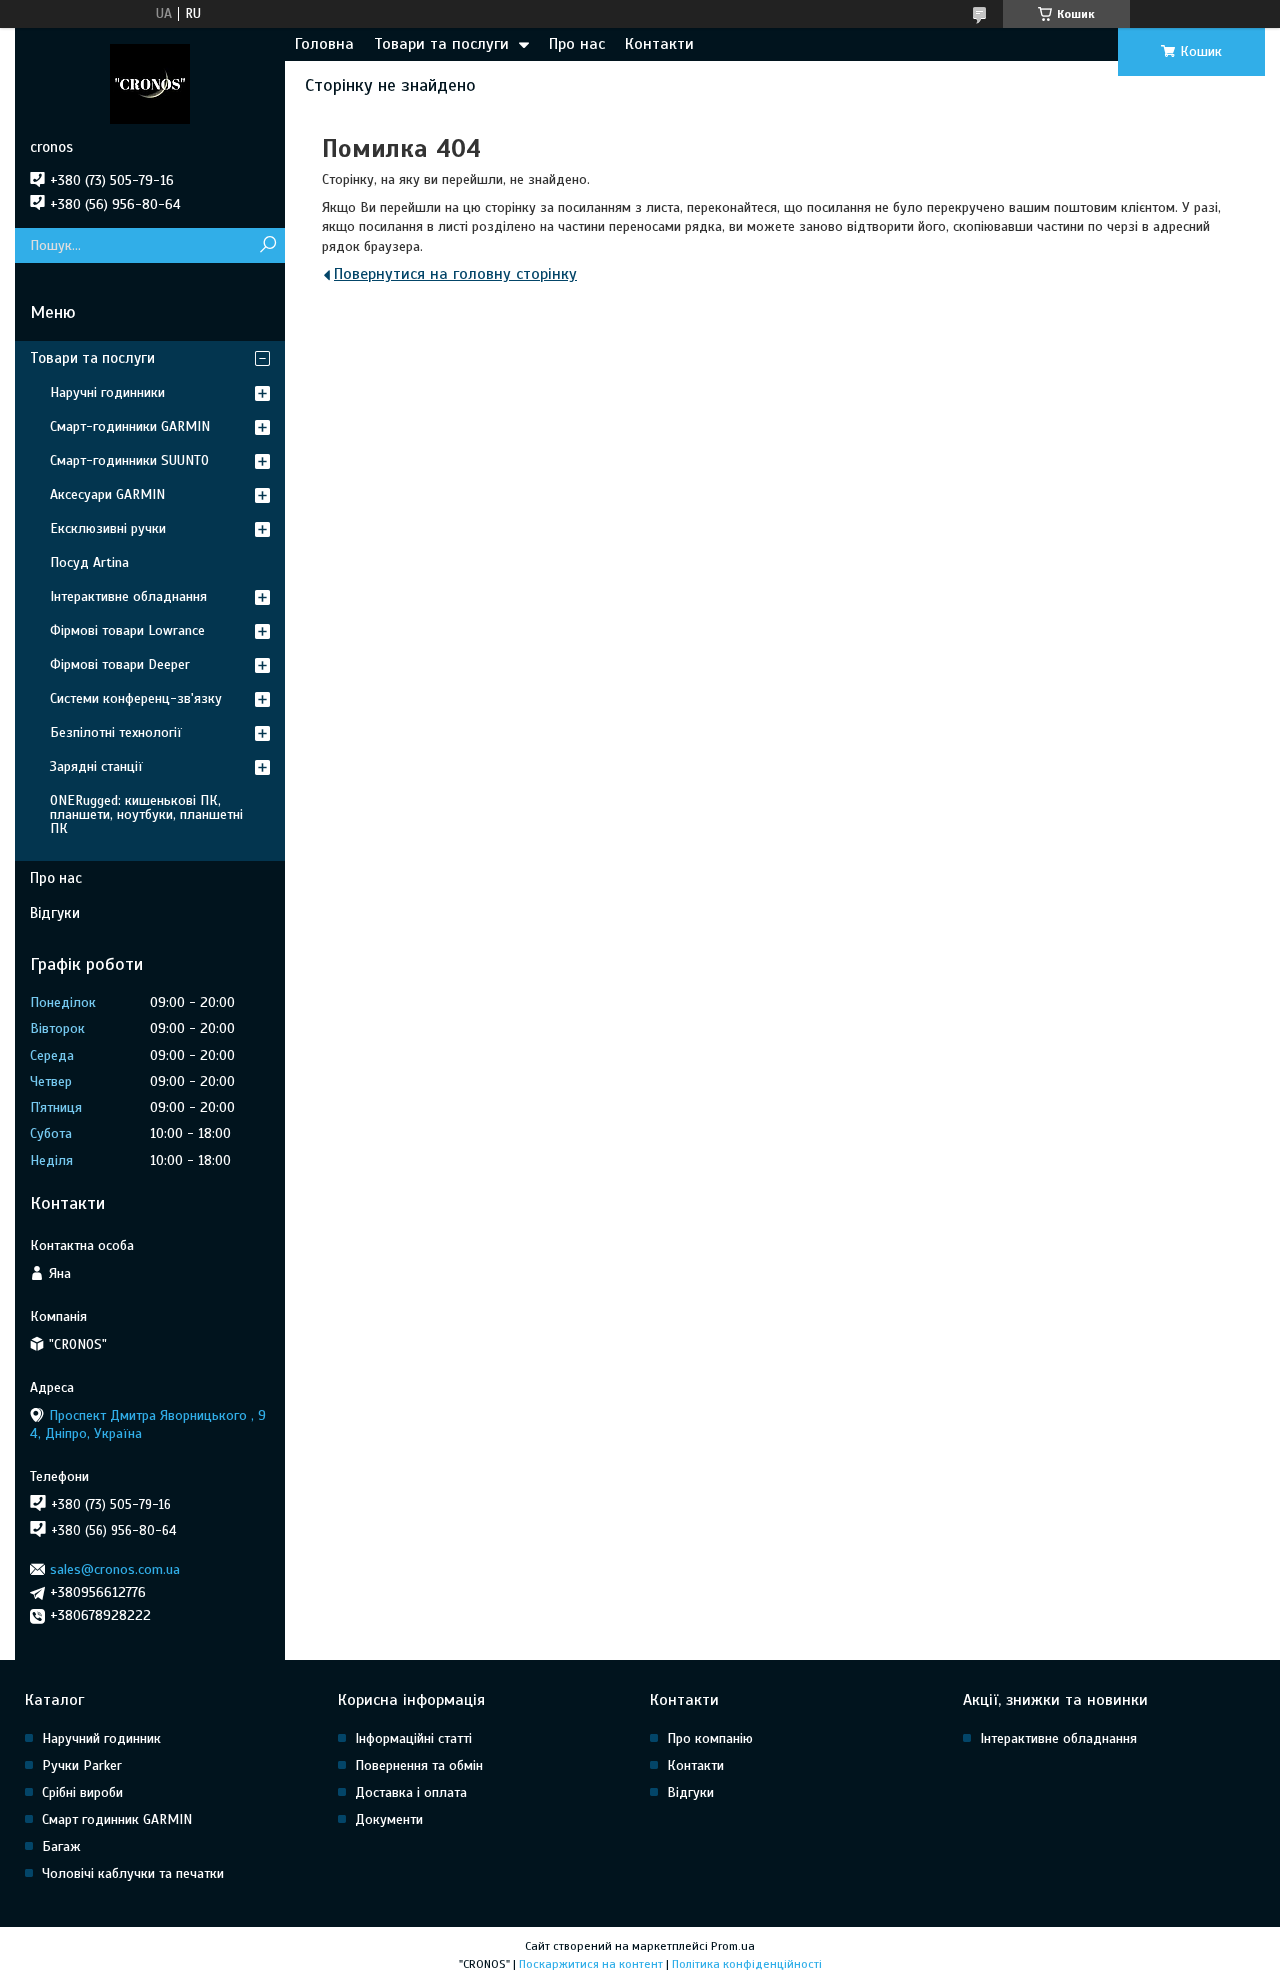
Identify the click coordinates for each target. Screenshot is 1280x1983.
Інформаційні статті (413, 1738)
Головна (324, 44)
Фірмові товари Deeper (120, 664)
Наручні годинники (107, 392)
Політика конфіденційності (747, 1964)
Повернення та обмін (419, 1765)
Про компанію (710, 1738)
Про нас (577, 44)
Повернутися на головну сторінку (455, 274)
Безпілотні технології (116, 732)
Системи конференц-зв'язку (136, 698)
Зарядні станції (96, 766)
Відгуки (55, 913)
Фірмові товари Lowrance (127, 630)
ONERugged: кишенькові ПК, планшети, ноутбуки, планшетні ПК (146, 814)
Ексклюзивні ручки (108, 528)
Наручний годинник (101, 1738)
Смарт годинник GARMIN (117, 1819)
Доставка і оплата (411, 1792)
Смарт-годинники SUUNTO (129, 460)
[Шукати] (267, 245)
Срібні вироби (82, 1792)
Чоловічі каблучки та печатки (133, 1873)
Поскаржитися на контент (591, 1964)
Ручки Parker (82, 1765)
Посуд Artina (89, 562)
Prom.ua (733, 1946)
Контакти (659, 44)
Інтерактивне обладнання (128, 596)
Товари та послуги (441, 44)
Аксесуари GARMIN (107, 494)
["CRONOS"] (150, 83)
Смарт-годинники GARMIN (130, 426)
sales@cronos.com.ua (115, 1569)
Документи (389, 1819)
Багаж (61, 1846)
